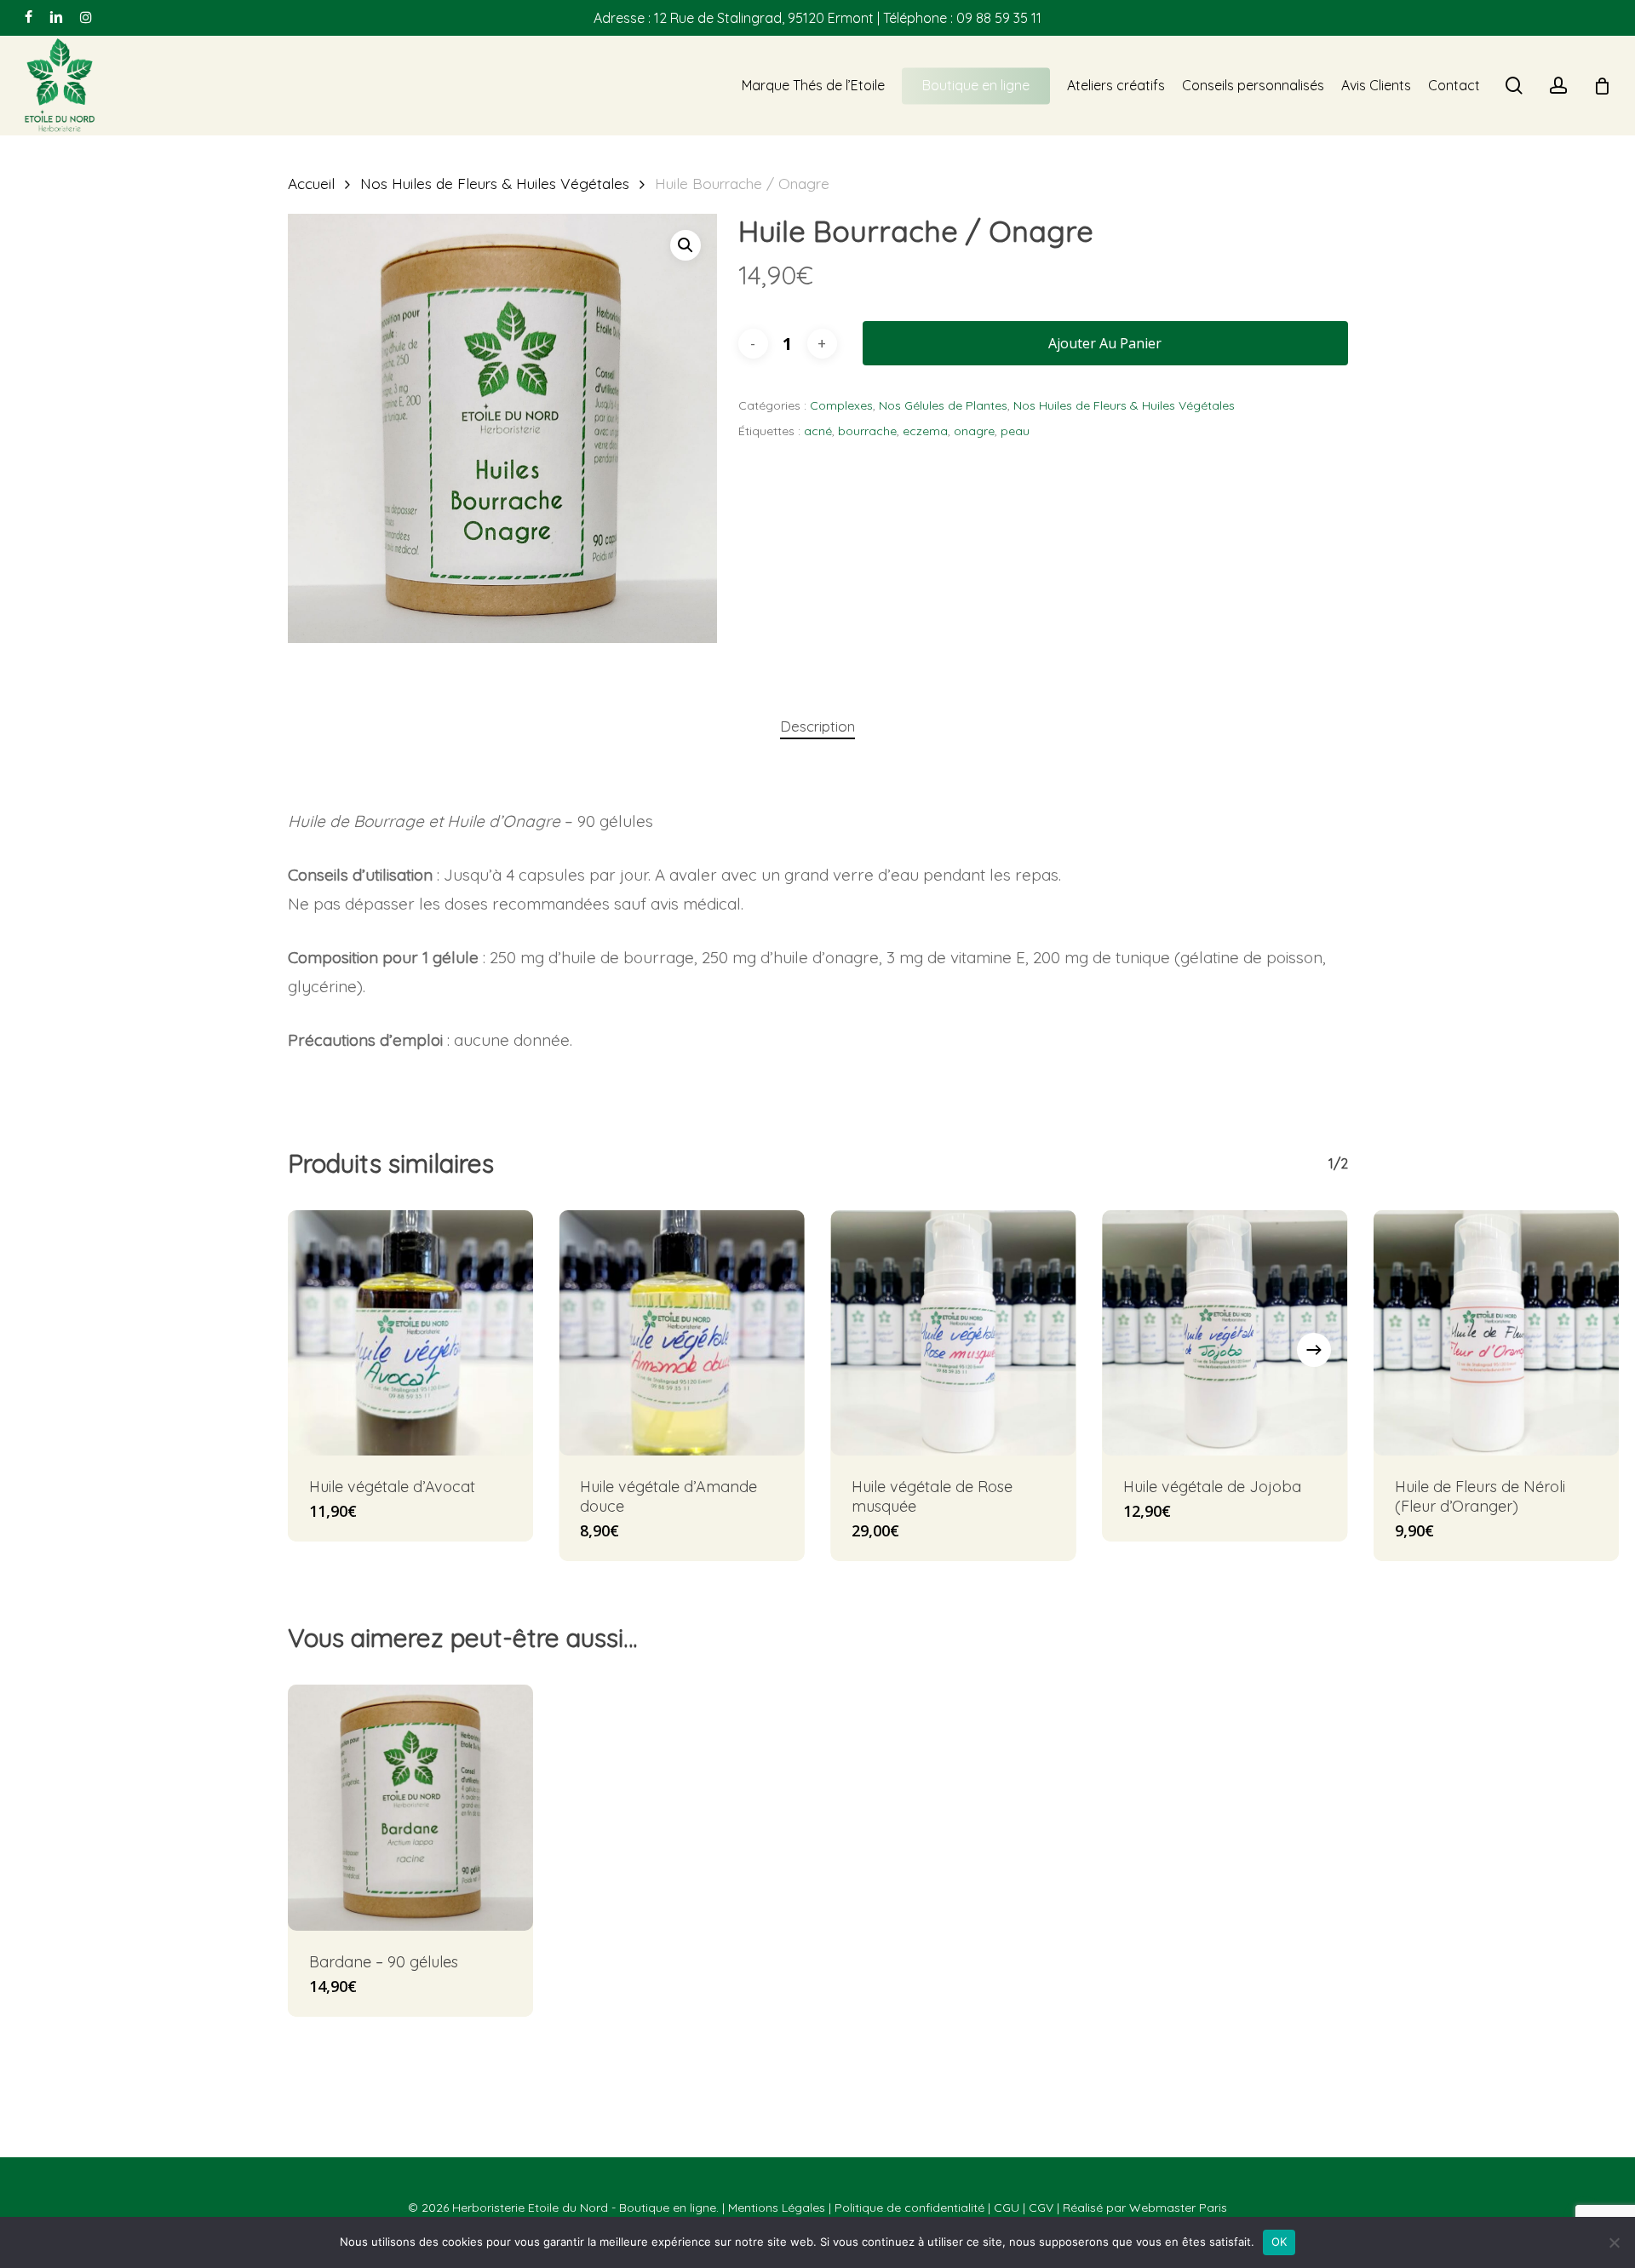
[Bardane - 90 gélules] (411, 1808)
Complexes (841, 405)
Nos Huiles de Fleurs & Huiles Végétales (495, 184)
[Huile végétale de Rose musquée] (953, 1333)
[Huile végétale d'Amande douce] (682, 1333)
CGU (1007, 2208)
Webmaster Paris (1178, 2208)
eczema (925, 431)
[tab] (817, 727)
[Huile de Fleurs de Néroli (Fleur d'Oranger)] (1497, 1333)
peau (1015, 431)
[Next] (1314, 1350)
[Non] (1614, 2242)
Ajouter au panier (1105, 343)
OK (1279, 2242)
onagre (974, 431)
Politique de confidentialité (909, 2208)
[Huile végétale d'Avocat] (411, 1333)
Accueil (311, 184)
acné (818, 431)
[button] (686, 245)
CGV (1041, 2208)
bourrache (867, 431)
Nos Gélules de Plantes (943, 405)
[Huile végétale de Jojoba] (1225, 1333)
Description (817, 726)
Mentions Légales (777, 2208)
